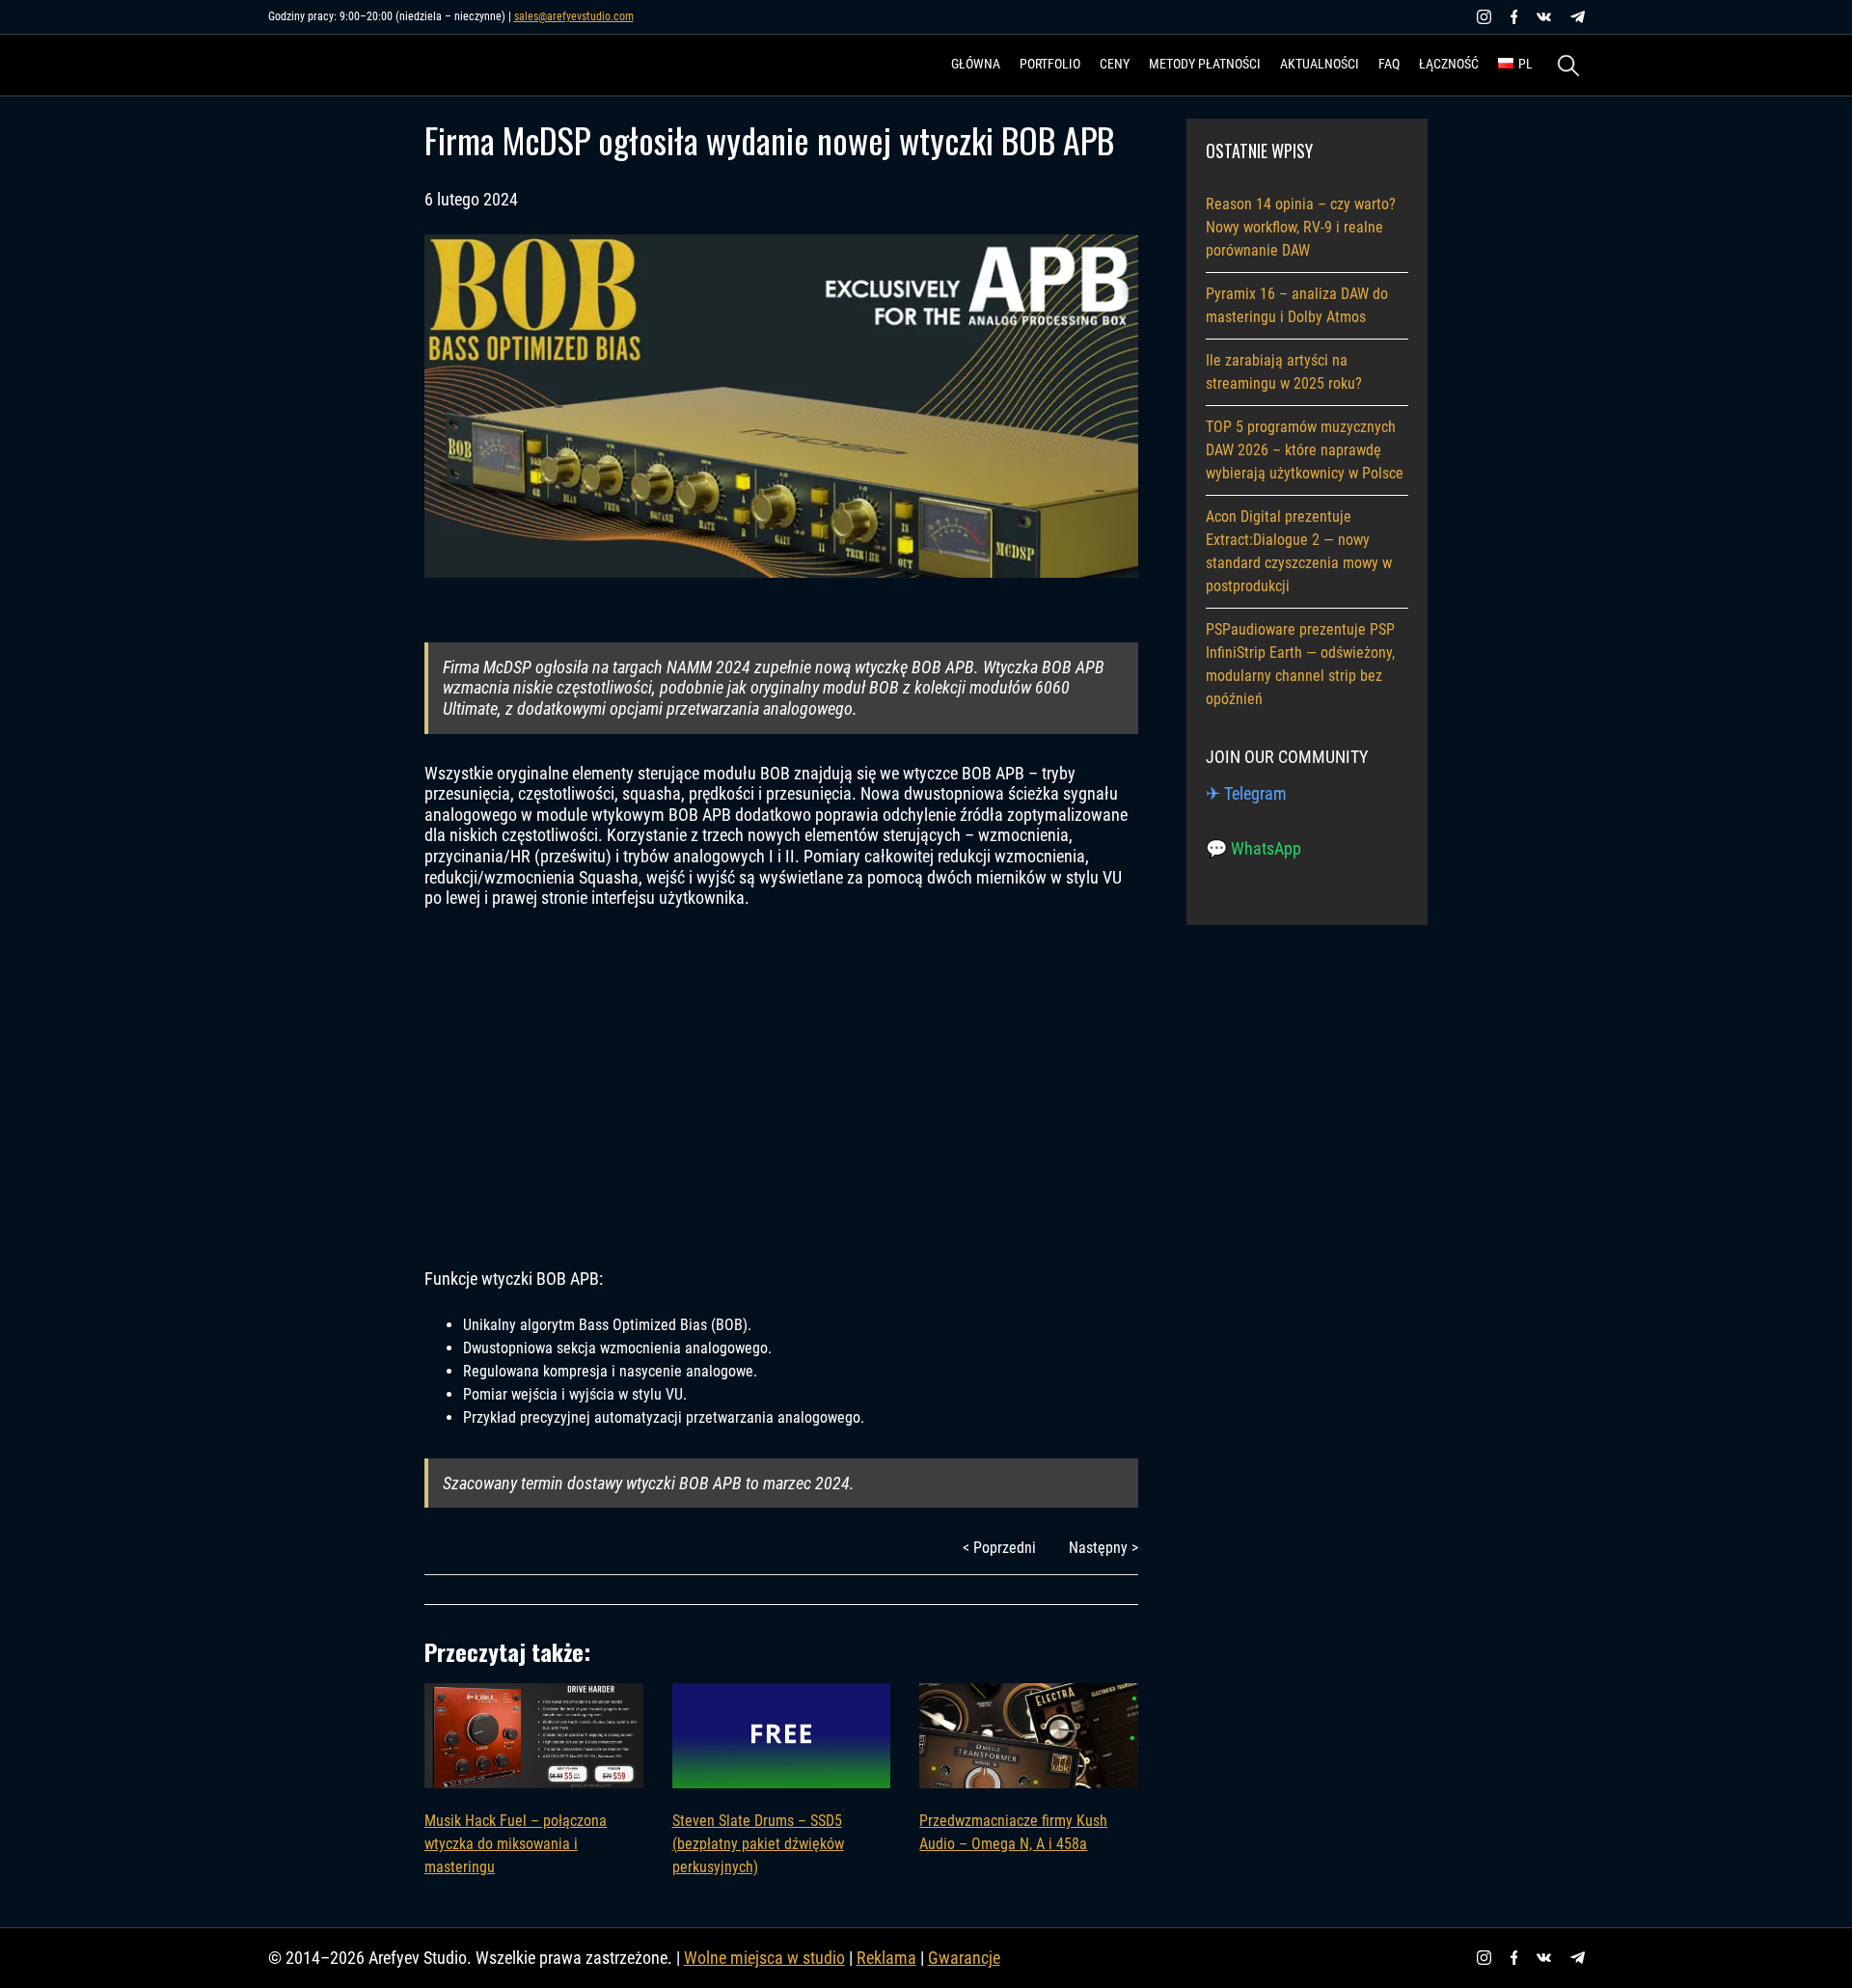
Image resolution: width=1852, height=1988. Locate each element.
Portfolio (1050, 64)
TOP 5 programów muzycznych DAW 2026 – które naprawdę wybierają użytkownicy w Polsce (1305, 450)
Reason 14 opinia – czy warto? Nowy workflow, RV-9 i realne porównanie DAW (1301, 227)
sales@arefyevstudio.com (574, 16)
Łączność (1449, 64)
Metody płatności (1205, 64)
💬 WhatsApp (1253, 848)
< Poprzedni (999, 1548)
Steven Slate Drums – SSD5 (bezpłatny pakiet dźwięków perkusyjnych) (758, 1844)
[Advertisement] (781, 1088)
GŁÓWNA (976, 64)
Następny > (1103, 1548)
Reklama (886, 1958)
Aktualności (1320, 64)
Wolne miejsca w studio (764, 1958)
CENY (1115, 64)
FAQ (1389, 64)
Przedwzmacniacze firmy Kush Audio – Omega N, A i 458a (1013, 1832)
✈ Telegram (1246, 793)
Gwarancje (964, 1958)
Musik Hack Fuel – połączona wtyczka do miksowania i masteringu (516, 1844)
